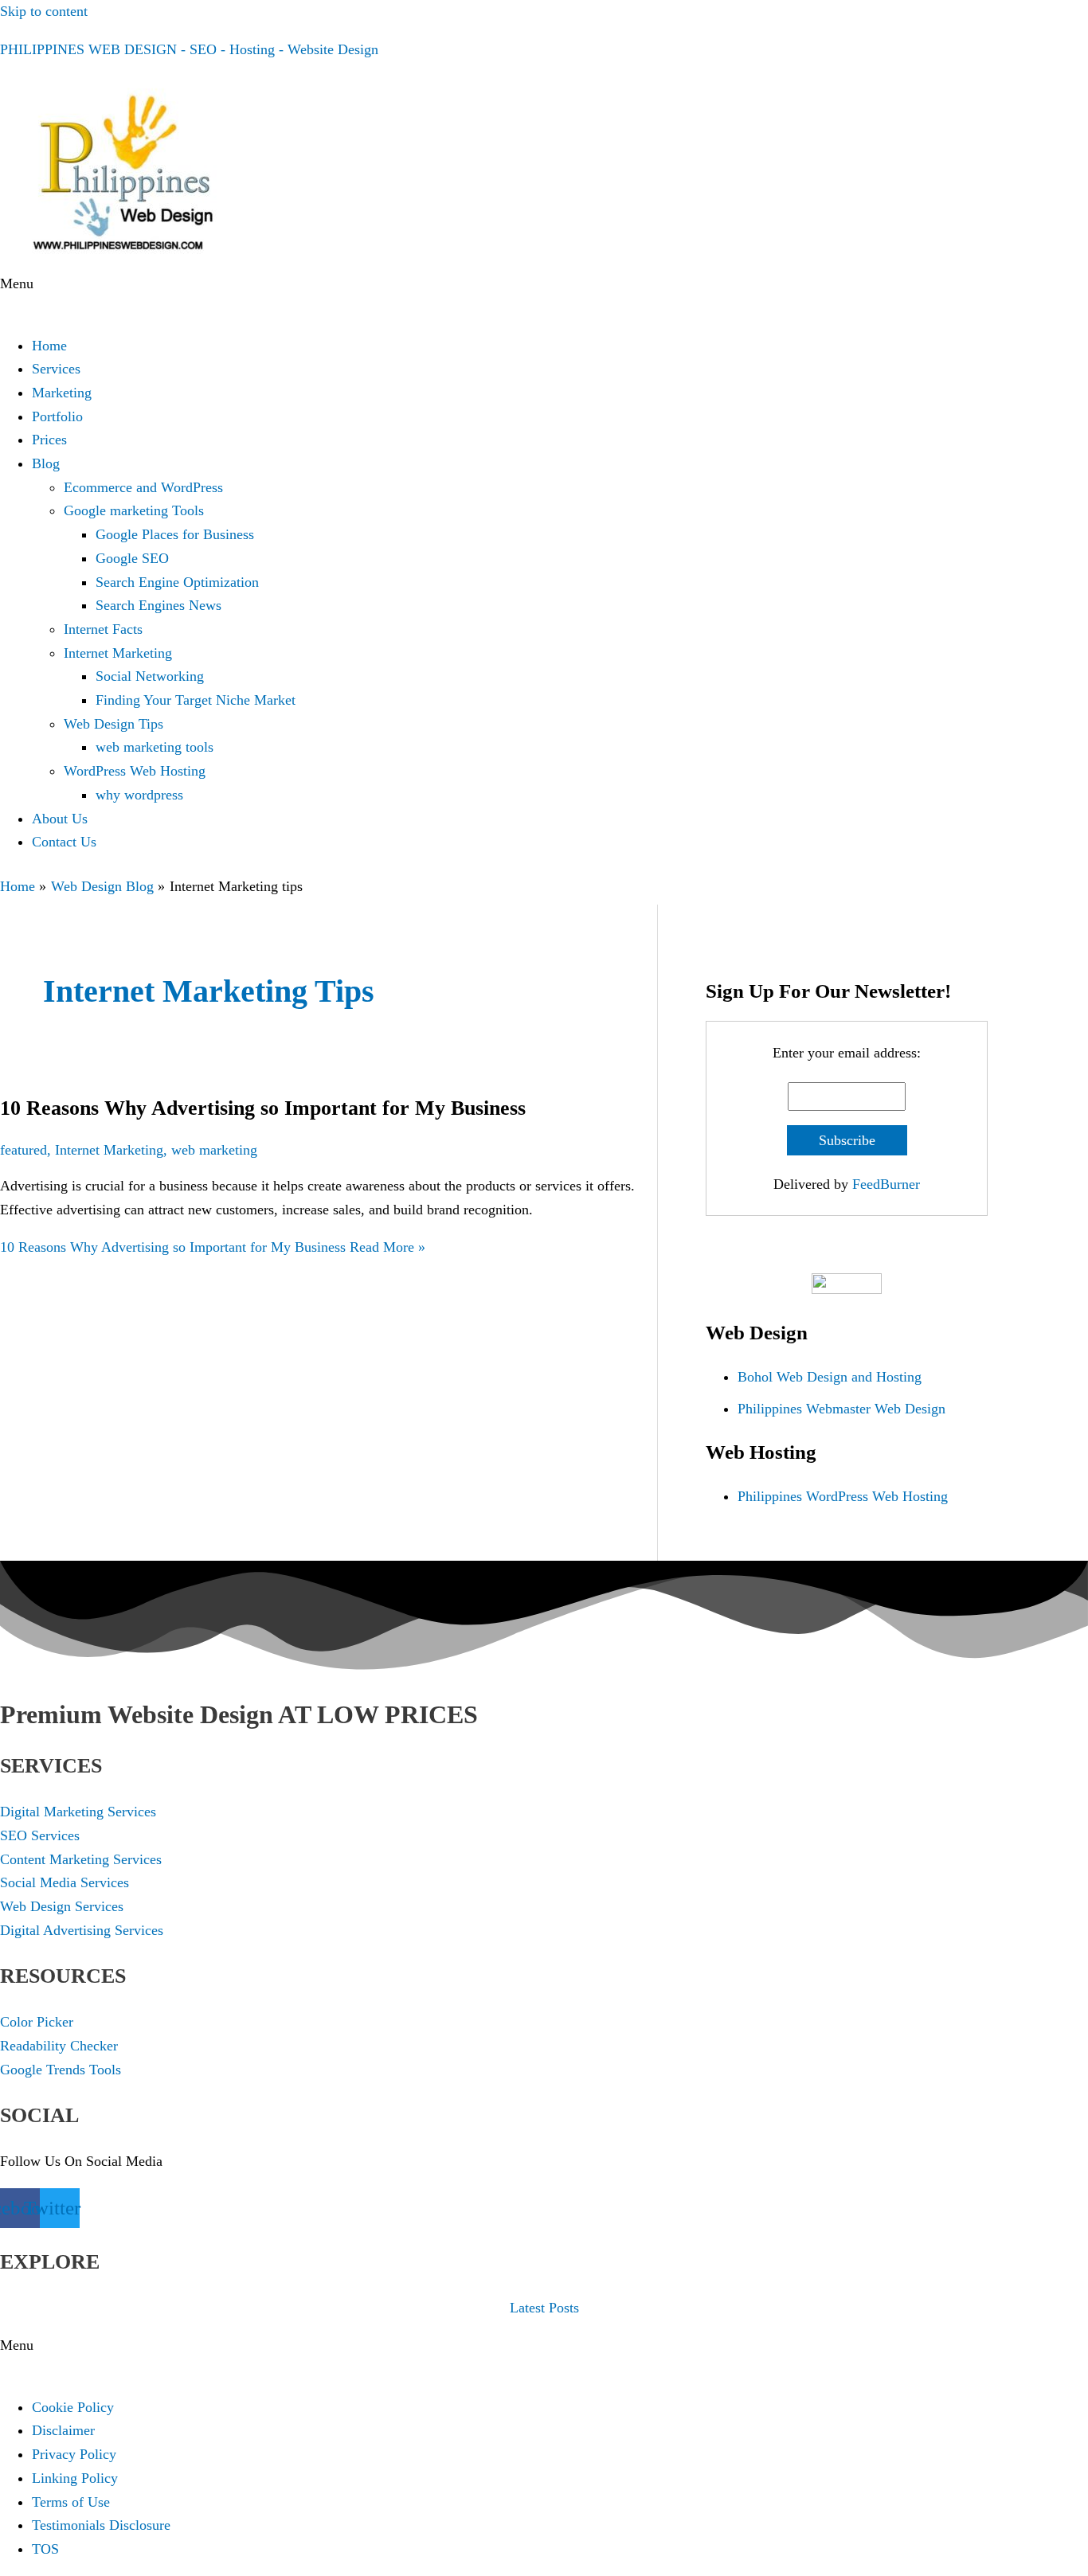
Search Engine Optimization (177, 582)
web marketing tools (155, 747)
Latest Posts (544, 2308)
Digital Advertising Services (82, 1930)
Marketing (62, 393)
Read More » (213, 1247)
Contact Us (64, 842)
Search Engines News (159, 605)
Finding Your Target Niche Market (196, 700)
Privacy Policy (74, 2454)
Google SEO (132, 558)
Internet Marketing (118, 653)
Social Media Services (65, 1882)
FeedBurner (886, 1184)
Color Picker (37, 2022)
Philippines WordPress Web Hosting (843, 1496)
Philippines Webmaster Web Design (841, 1409)
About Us (60, 819)
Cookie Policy (73, 2407)
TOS (45, 2549)
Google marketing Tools (134, 510)
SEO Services (40, 1835)
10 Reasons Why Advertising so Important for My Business (263, 1108)
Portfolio (57, 416)
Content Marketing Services (81, 1859)
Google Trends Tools (61, 2070)
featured (23, 1150)
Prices (49, 440)
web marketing (214, 1150)
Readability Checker (59, 2046)
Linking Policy (75, 2478)
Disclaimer (63, 2430)
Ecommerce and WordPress (143, 487)
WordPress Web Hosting (135, 771)
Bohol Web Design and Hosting (830, 1377)
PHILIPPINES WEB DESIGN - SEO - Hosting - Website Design (189, 49)
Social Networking (150, 676)
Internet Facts (103, 629)
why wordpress (139, 795)
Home (49, 346)
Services (56, 369)
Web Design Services (62, 1906)
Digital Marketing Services (78, 1812)
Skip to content (44, 11)
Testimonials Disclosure (101, 2525)
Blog (46, 463)
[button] (544, 296)
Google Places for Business (175, 534)
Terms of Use (71, 2502)
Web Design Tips (113, 724)
